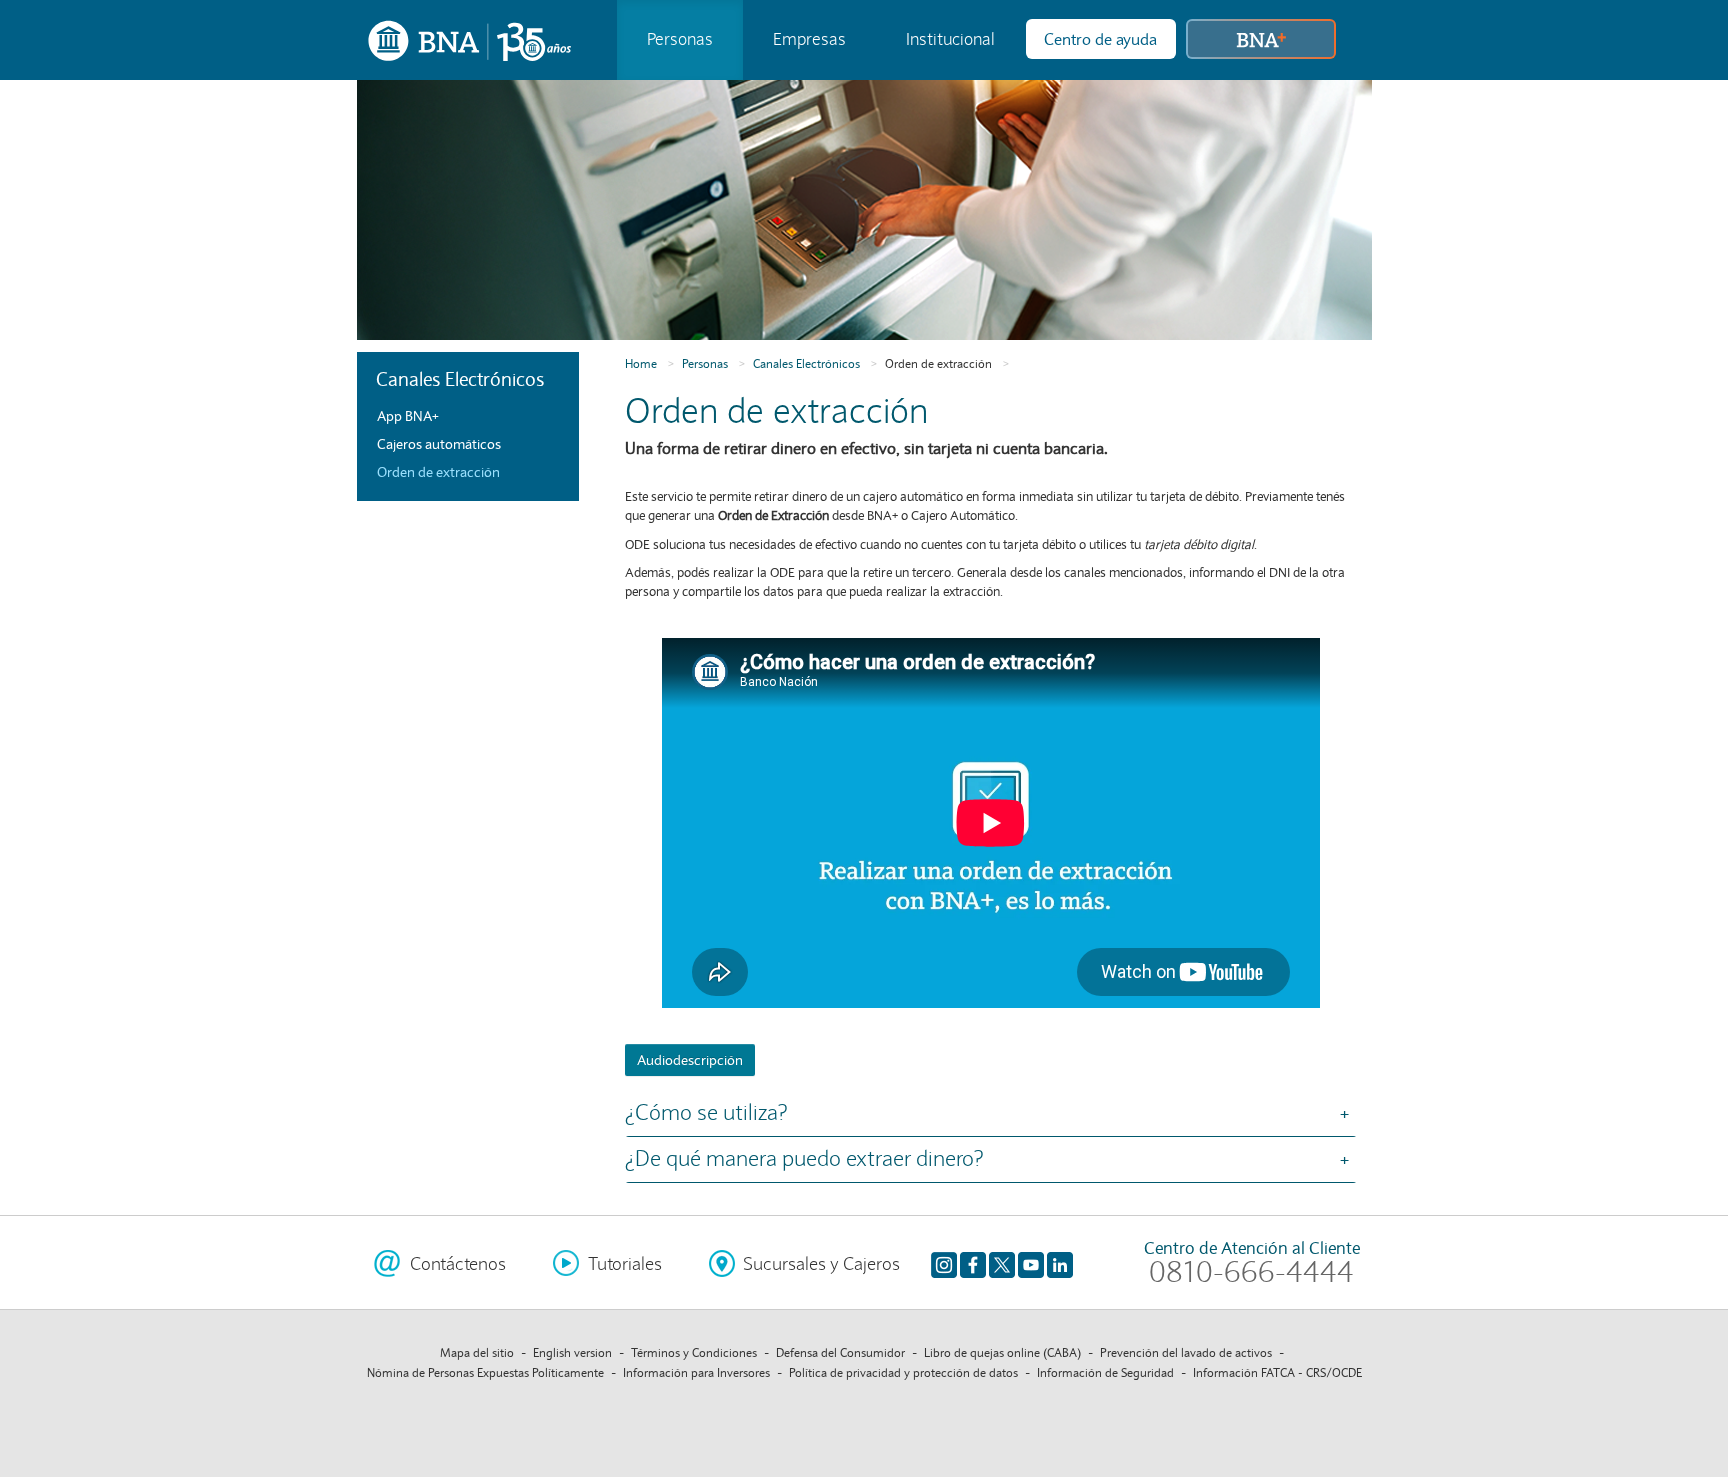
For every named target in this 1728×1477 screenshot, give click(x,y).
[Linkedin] (1060, 1264)
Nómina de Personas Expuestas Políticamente (485, 1372)
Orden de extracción (938, 363)
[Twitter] (1002, 1264)
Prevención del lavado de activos (1186, 1352)
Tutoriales (625, 1264)
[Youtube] (1031, 1264)
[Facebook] (973, 1264)
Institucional (950, 39)
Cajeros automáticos (439, 444)
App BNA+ (408, 416)
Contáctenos (458, 1264)
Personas (680, 39)
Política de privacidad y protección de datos (903, 1372)
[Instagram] (944, 1264)
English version (572, 1352)
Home (641, 363)
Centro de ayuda (1100, 39)
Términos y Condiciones (694, 1352)
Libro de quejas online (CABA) (1002, 1352)
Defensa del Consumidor (840, 1352)
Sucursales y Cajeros (821, 1264)
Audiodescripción (690, 1060)
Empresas (809, 39)
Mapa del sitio (477, 1352)
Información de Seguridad (1105, 1372)
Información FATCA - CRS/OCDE (1277, 1372)
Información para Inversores (696, 1372)
